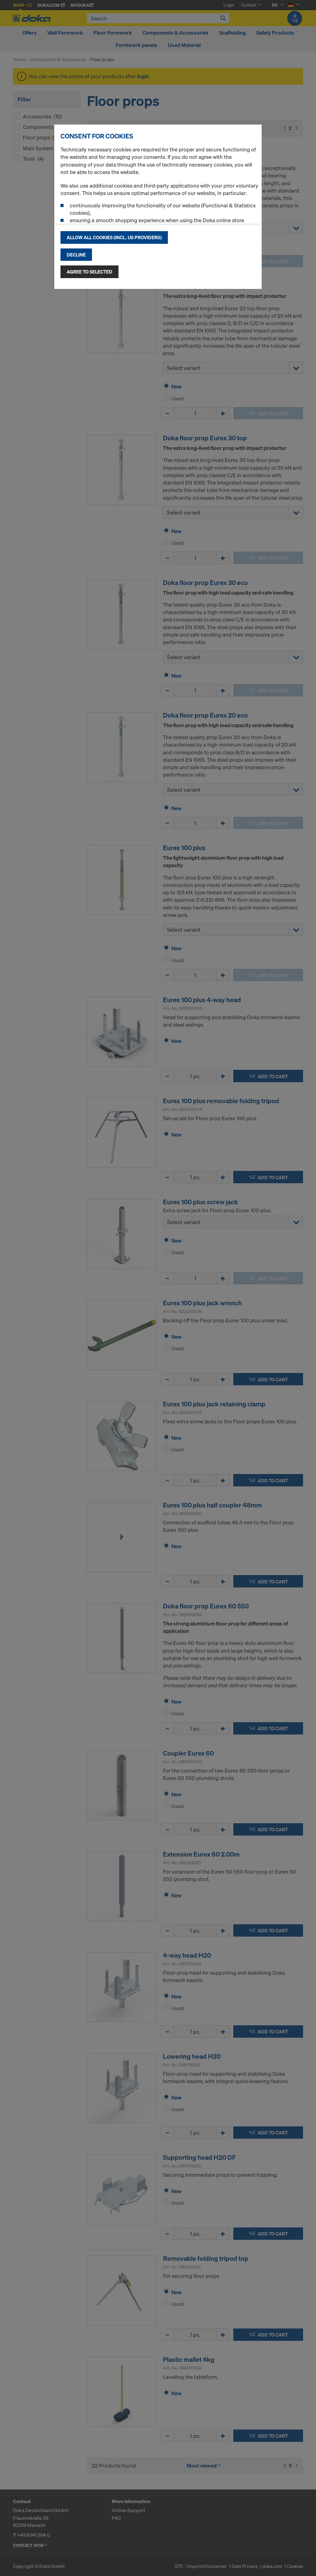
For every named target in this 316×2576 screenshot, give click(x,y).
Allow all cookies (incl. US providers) (114, 237)
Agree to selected (89, 272)
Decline (76, 255)
